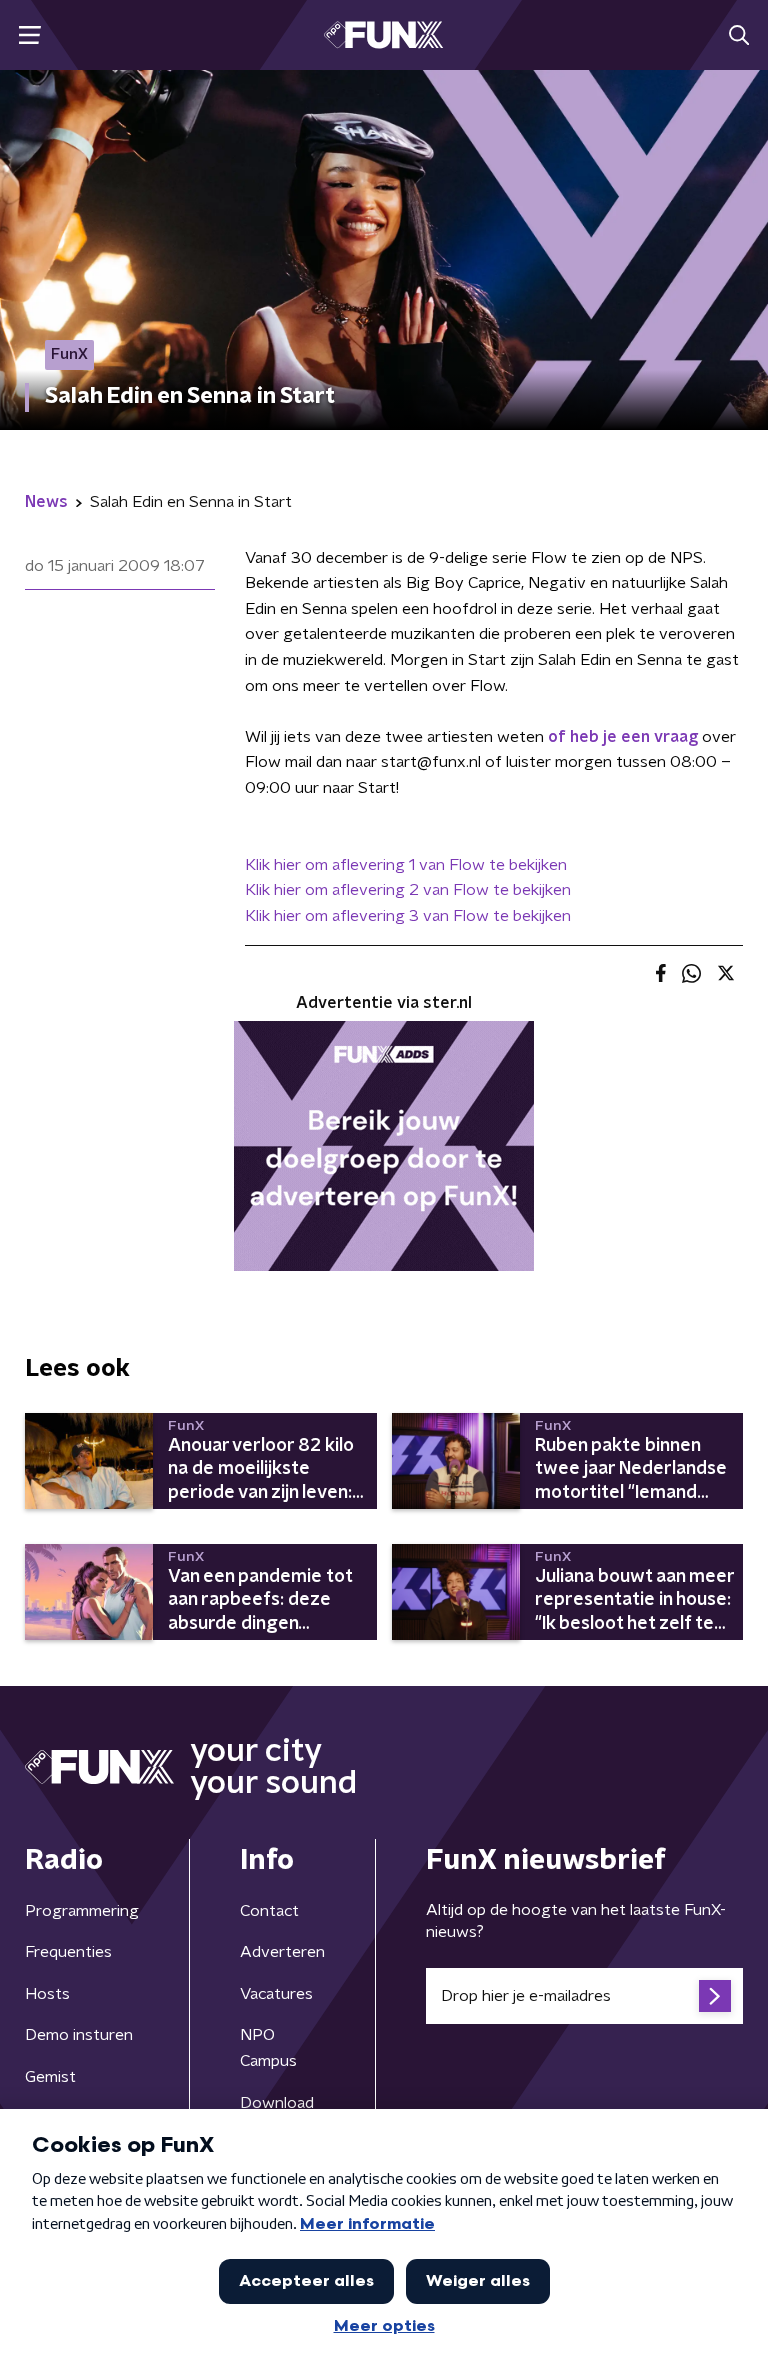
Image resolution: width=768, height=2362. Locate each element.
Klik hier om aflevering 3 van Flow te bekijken (408, 916)
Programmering (82, 1911)
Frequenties (68, 1952)
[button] (29, 35)
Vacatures (276, 1994)
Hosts (47, 1994)
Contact (269, 1911)
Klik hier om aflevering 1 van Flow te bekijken (406, 865)
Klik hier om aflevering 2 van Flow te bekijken (408, 890)
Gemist (50, 2077)
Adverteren (282, 1952)
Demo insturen (79, 2035)
